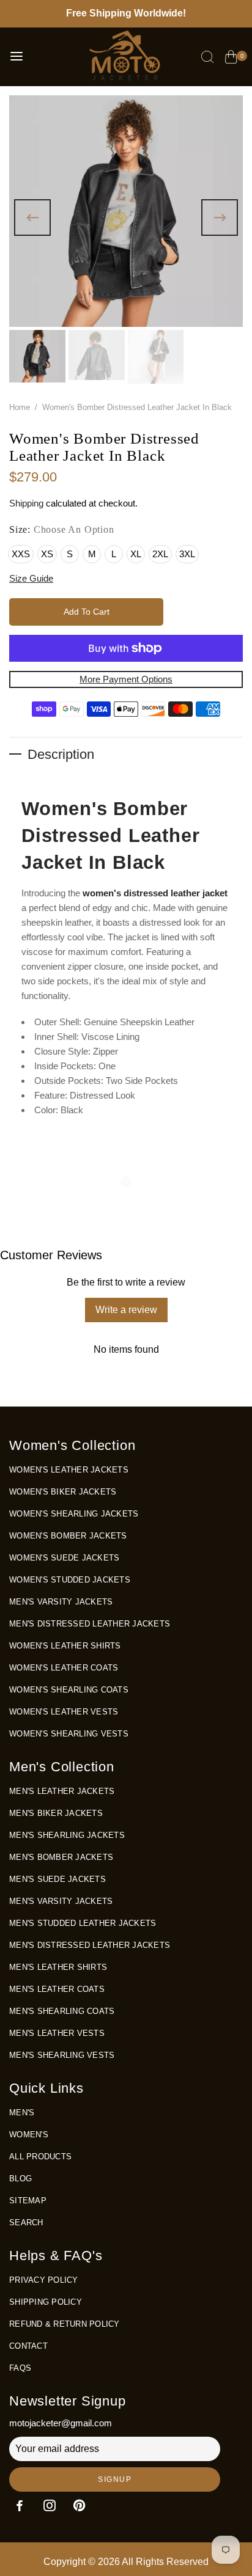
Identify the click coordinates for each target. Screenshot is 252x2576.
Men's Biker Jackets (56, 1813)
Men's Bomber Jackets (61, 1857)
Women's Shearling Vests (69, 1734)
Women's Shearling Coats (69, 1690)
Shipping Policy (46, 2302)
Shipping (26, 503)
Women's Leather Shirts (65, 1646)
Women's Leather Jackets (69, 1470)
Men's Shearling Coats (62, 2011)
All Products (40, 2157)
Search (26, 2223)
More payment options (126, 679)
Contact (28, 2346)
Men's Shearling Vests (62, 2055)
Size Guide (31, 578)
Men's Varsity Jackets (61, 1602)
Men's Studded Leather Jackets (83, 1923)
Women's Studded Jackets (70, 1580)
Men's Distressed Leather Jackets (90, 1624)
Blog (20, 2179)
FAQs (20, 2368)
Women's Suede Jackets (64, 1558)
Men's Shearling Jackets (67, 1835)
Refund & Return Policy (65, 2324)
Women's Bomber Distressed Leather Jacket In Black (110, 836)
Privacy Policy (44, 2280)
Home (20, 407)
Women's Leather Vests (64, 1712)
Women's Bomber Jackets (68, 1536)
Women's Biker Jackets (63, 1492)
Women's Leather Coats (64, 1668)
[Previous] (32, 218)
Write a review (126, 1310)
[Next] (220, 218)
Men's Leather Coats (57, 1989)
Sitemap (28, 2201)
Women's (29, 2135)
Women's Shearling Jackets (74, 1514)
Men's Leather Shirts (58, 1967)
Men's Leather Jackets (62, 1791)
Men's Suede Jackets (57, 1879)
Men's (22, 2113)
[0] (231, 59)
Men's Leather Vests (57, 2033)
